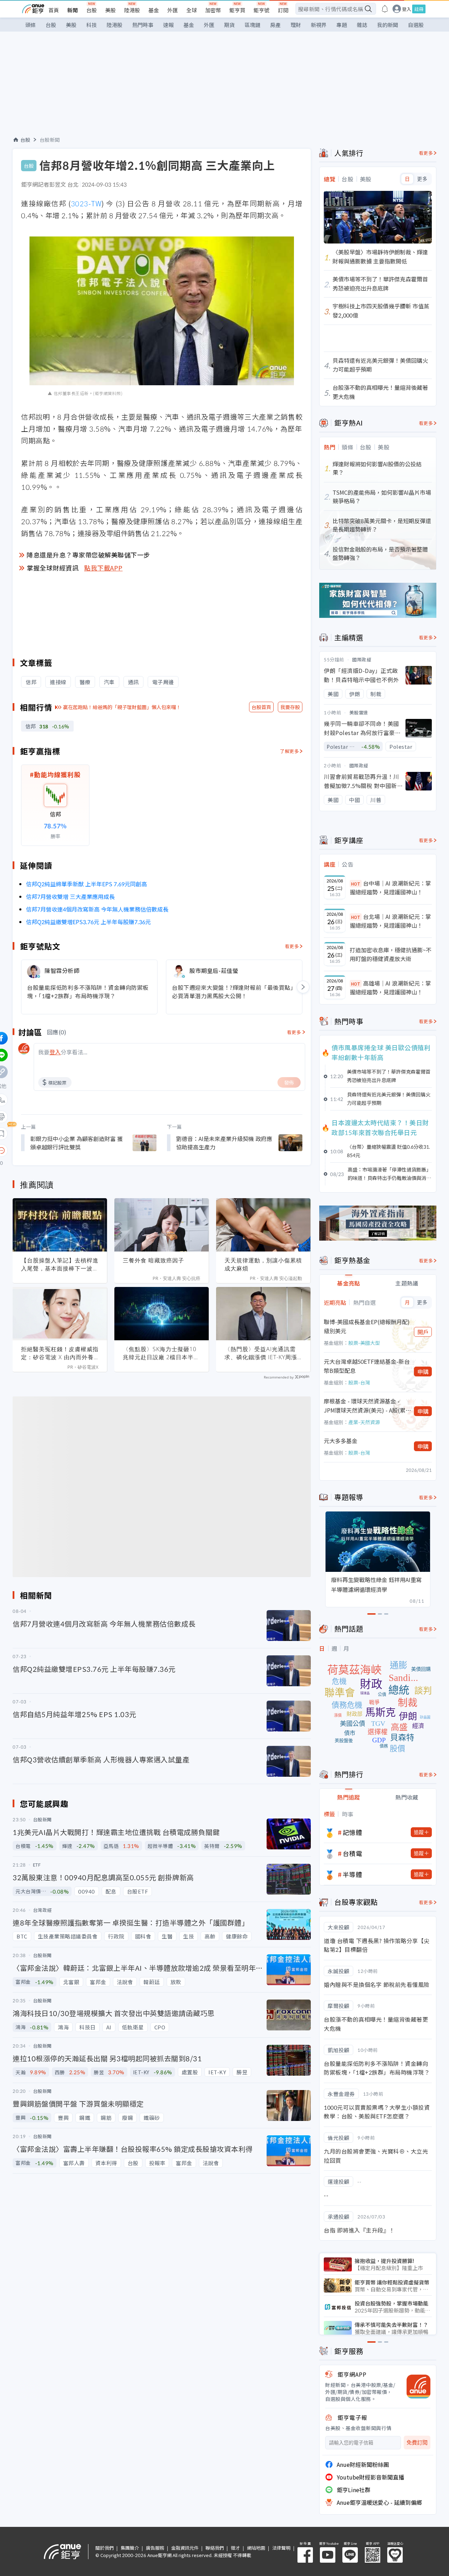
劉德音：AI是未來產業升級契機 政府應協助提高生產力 (224, 1143)
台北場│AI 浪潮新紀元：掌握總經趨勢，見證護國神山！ (390, 921)
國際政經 (362, 659)
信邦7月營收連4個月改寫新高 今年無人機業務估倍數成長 (97, 909)
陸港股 (132, 10)
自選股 (416, 25)
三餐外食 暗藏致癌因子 (153, 1260)
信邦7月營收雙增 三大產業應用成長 (70, 896)
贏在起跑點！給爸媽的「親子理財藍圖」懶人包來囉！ (122, 707)
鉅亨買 (237, 10)
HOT (356, 884)
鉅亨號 (262, 10)
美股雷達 (359, 712)
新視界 (319, 25)
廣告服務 (155, 2548)
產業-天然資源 (364, 1422)
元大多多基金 (341, 1441)
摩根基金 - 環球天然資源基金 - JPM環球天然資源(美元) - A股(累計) (365, 1406)
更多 (422, 179)
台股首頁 (261, 707)
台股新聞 (50, 140)
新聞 (73, 10)
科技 (92, 25)
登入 (407, 9)
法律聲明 (281, 2548)
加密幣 (213, 10)
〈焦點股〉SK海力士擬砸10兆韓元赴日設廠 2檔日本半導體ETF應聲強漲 (161, 1353)
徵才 (235, 2548)
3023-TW (86, 203)
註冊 (419, 9)
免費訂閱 (417, 2442)
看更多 (292, 946)
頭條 (31, 25)
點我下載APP (103, 568)
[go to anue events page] (385, 9)
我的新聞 (388, 25)
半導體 (353, 1874)
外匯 (173, 10)
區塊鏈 (252, 25)
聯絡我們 (215, 2548)
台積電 (353, 1853)
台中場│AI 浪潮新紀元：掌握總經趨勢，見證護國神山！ (390, 888)
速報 (168, 25)
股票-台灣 (359, 1382)
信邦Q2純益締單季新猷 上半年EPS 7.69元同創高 (86, 884)
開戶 (423, 1332)
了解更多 (289, 751)
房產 (275, 25)
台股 (92, 10)
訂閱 (283, 10)
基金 (154, 10)
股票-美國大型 (364, 1343)
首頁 (54, 10)
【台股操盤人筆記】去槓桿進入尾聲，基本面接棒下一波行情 (60, 1264)
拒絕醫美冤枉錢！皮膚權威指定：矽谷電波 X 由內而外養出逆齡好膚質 (60, 1353)
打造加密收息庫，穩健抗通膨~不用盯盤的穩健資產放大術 (391, 954)
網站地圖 (256, 2548)
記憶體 (353, 1832)
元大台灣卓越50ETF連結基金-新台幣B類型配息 (367, 1366)
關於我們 (105, 2548)
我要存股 (290, 707)
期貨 (229, 25)
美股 (110, 10)
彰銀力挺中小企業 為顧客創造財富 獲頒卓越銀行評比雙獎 (76, 1143)
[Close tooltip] (60, 1150)
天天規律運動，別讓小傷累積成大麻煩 (263, 1264)
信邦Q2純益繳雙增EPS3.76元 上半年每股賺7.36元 (88, 922)
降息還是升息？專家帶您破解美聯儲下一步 (88, 555)
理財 (296, 25)
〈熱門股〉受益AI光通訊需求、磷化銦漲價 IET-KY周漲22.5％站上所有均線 (261, 1353)
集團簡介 (130, 2548)
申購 (423, 1372)
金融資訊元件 (185, 2548)
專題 (342, 25)
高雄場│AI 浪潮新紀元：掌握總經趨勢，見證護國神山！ (390, 988)
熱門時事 (143, 25)
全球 (192, 10)
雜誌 (362, 25)
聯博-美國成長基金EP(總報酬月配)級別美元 (367, 1326)
